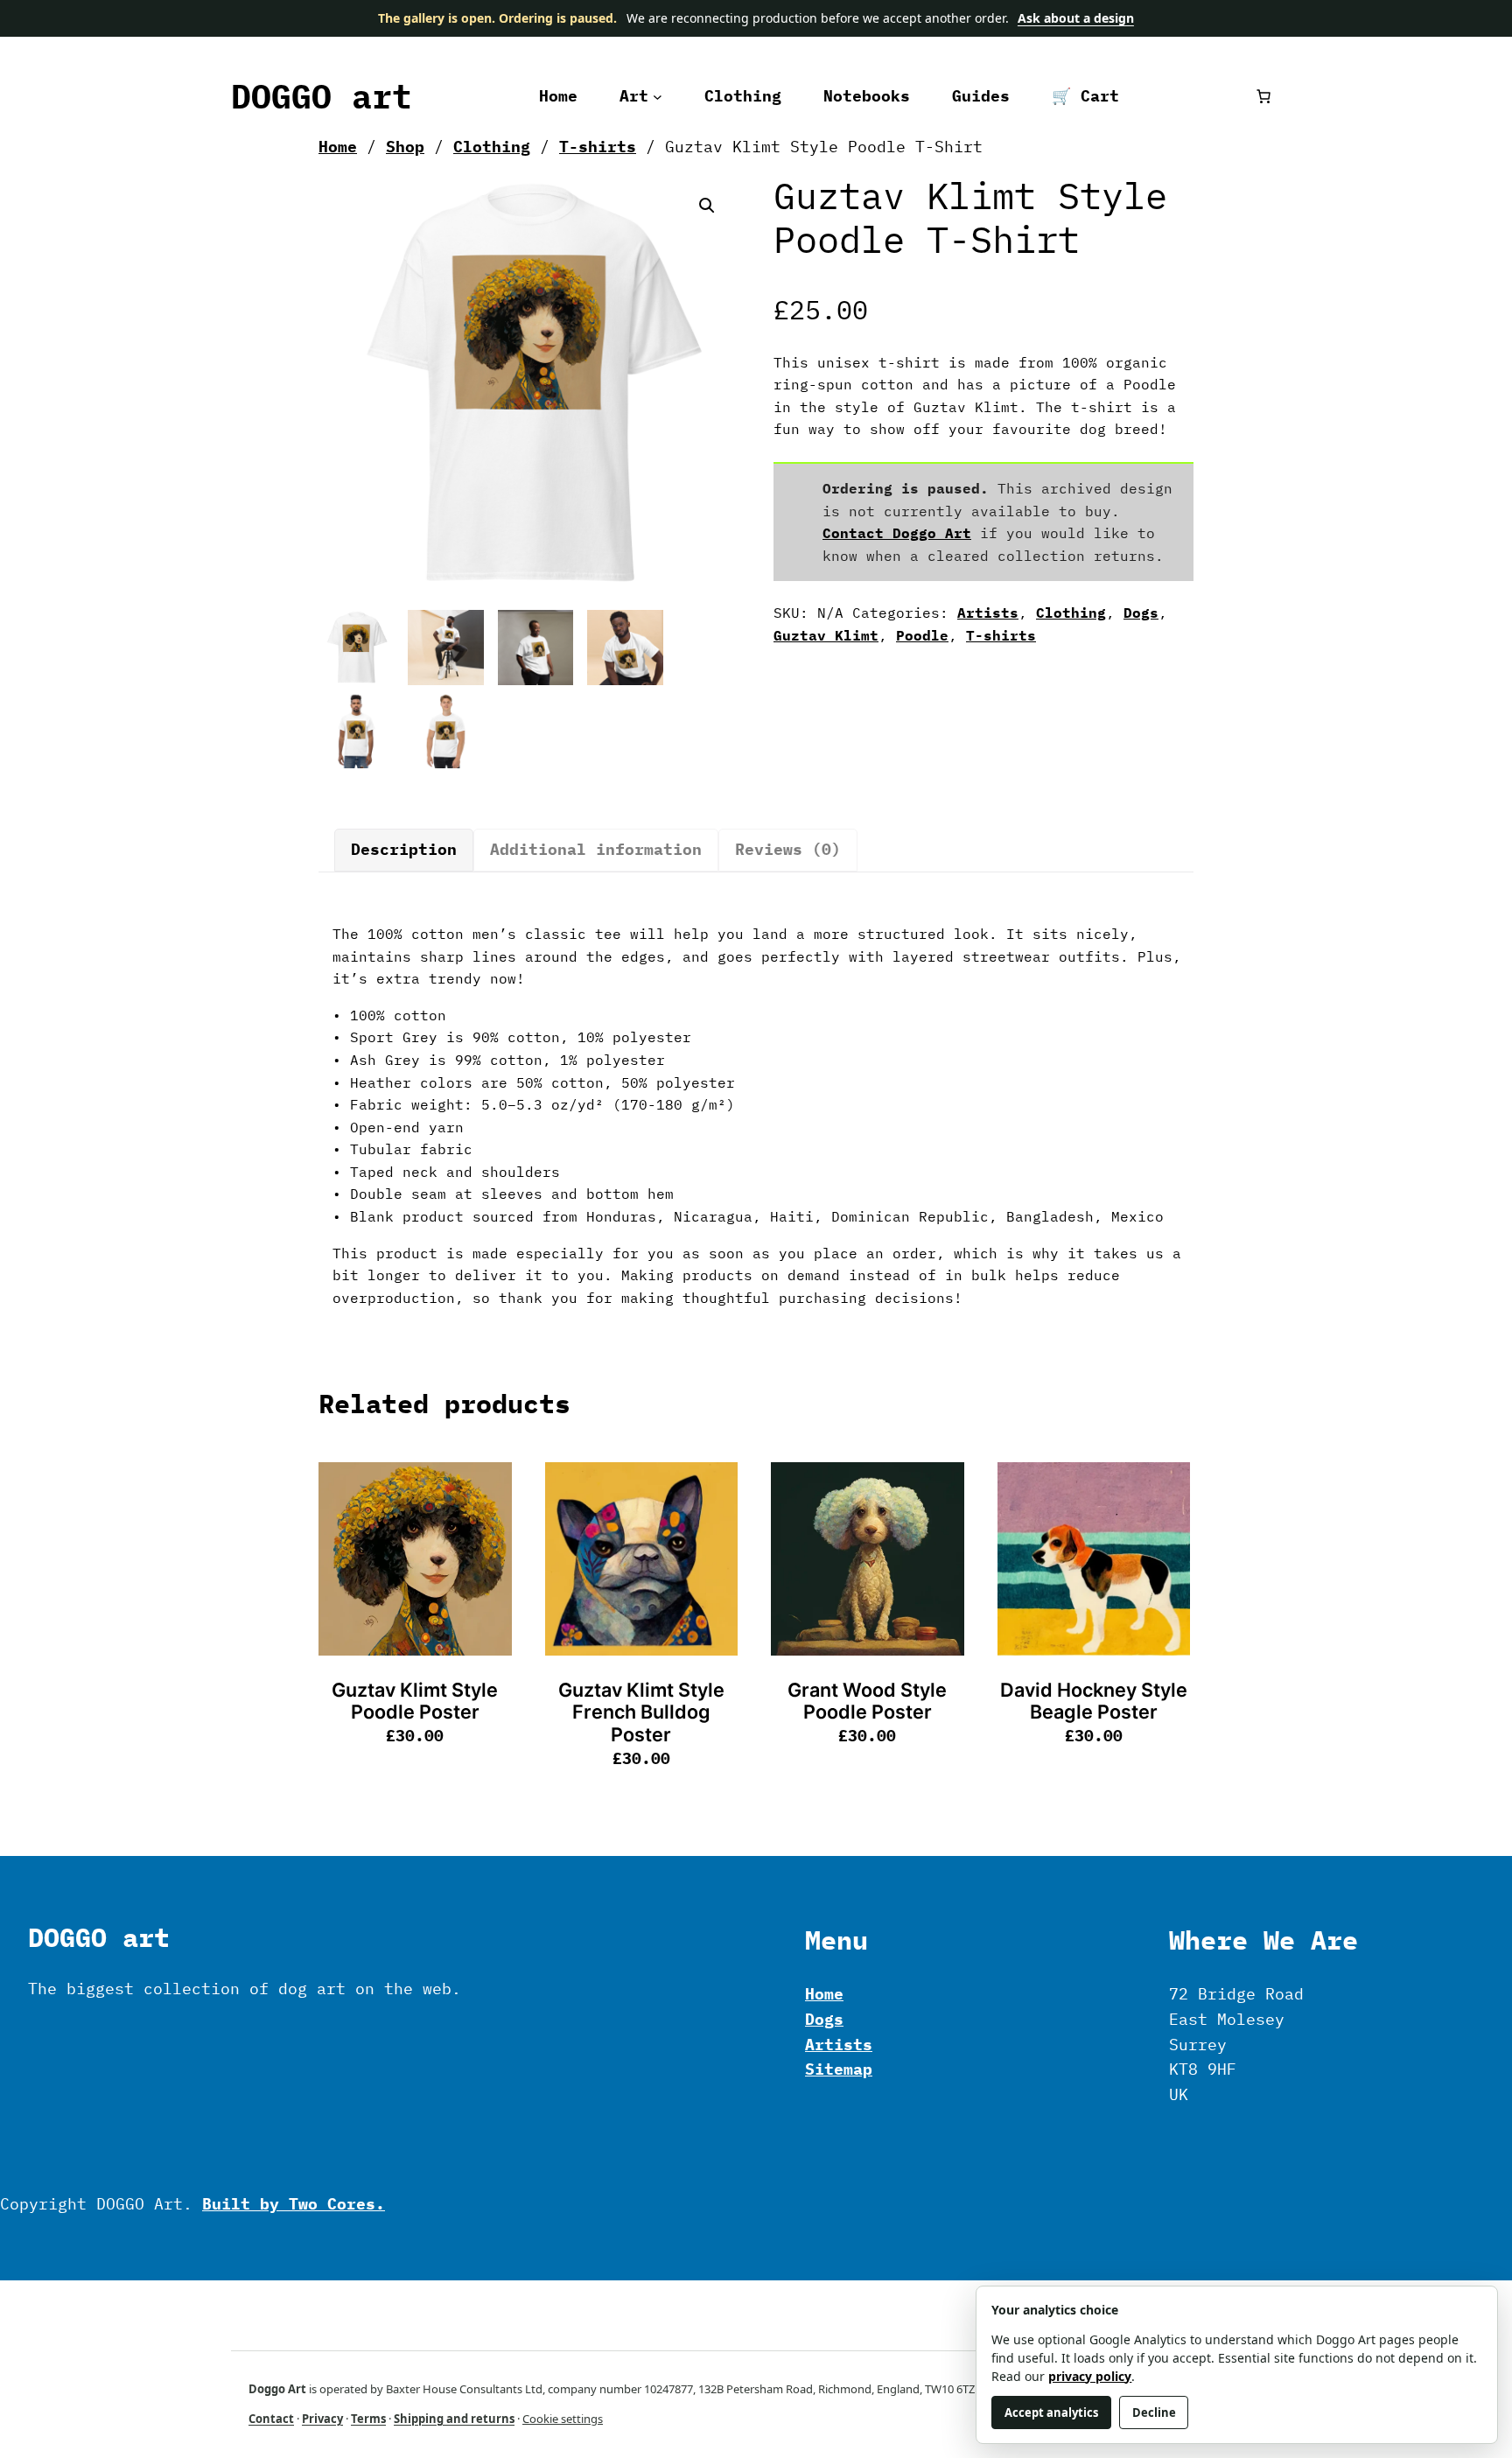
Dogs (1141, 613)
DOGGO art (322, 96)
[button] (707, 206)
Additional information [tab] (596, 849)
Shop (405, 147)
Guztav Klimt (826, 635)
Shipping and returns (454, 2419)
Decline (1154, 2412)
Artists (988, 613)
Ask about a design (1076, 18)
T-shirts (598, 147)
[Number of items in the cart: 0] (1263, 96)
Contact (271, 2419)
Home (338, 147)
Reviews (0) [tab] (788, 849)
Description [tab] (404, 849)
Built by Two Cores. (294, 2204)
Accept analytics (1051, 2412)
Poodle (922, 635)
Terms (368, 2419)
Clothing (492, 147)
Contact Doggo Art (897, 533)
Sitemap (839, 2069)
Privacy (322, 2419)
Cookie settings (563, 2419)
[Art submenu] (658, 97)
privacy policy (1090, 2376)
